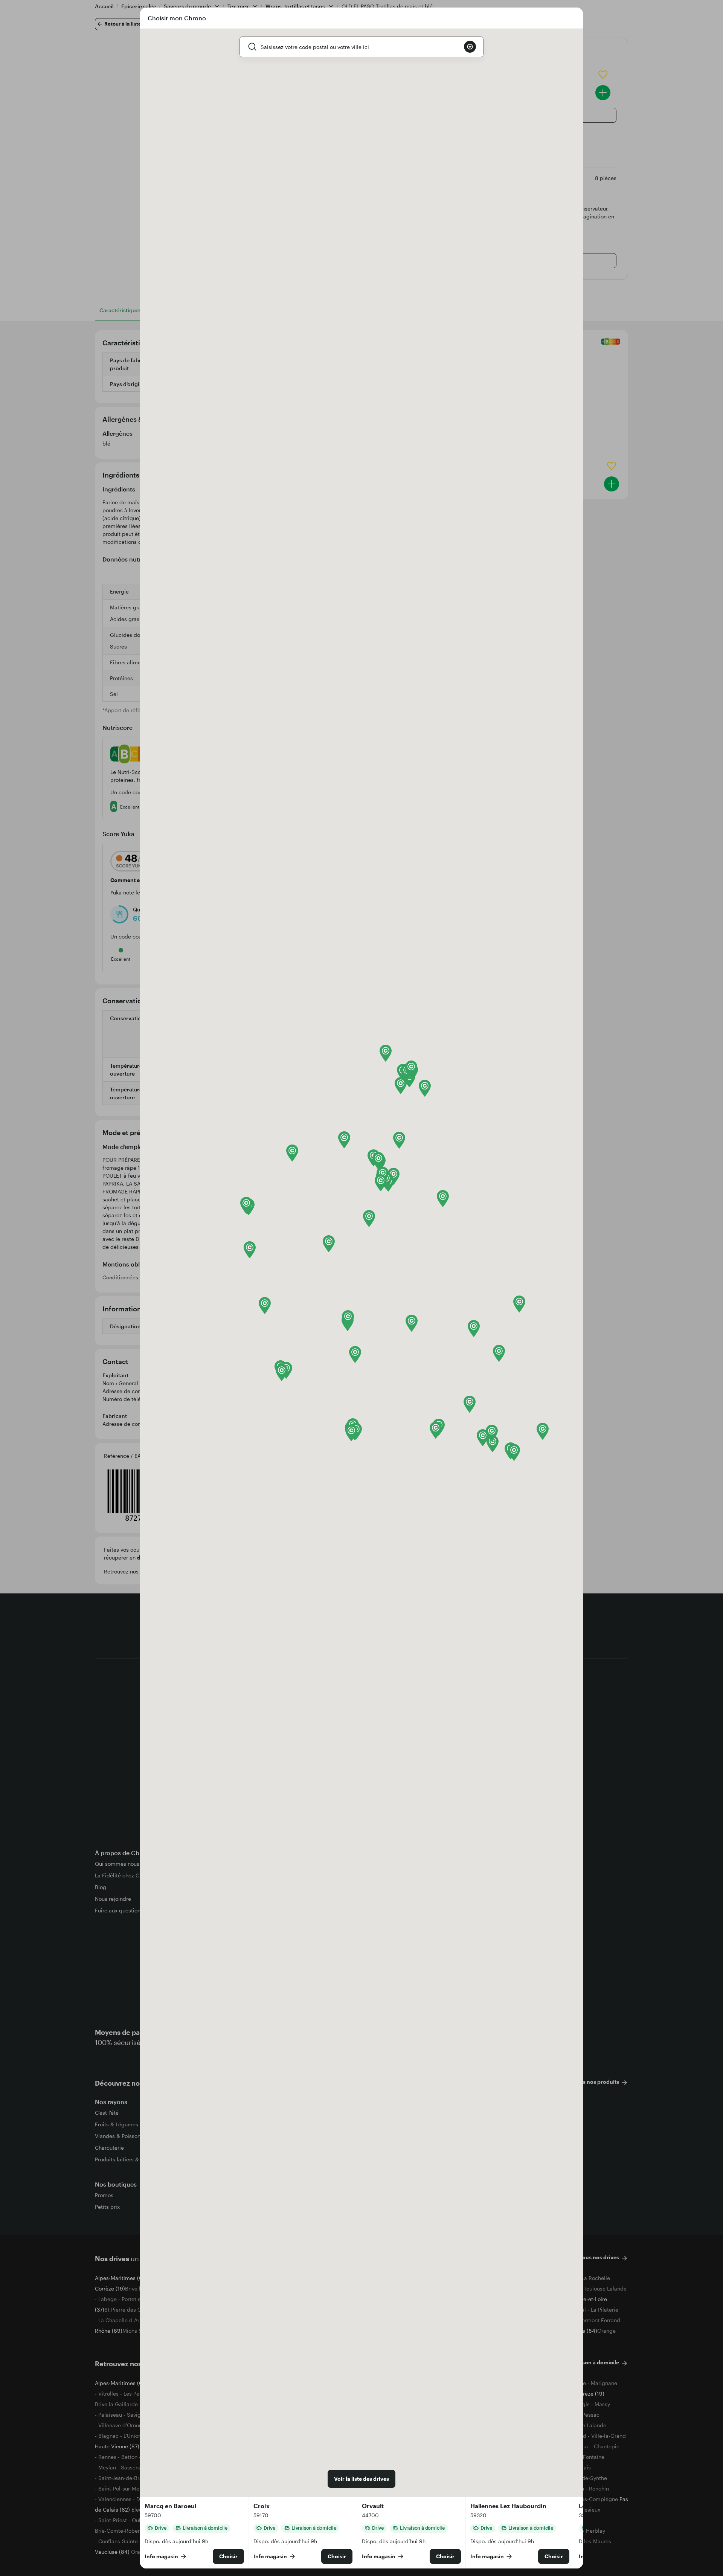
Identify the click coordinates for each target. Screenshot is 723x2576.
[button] (250, 1250)
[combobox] (359, 47)
